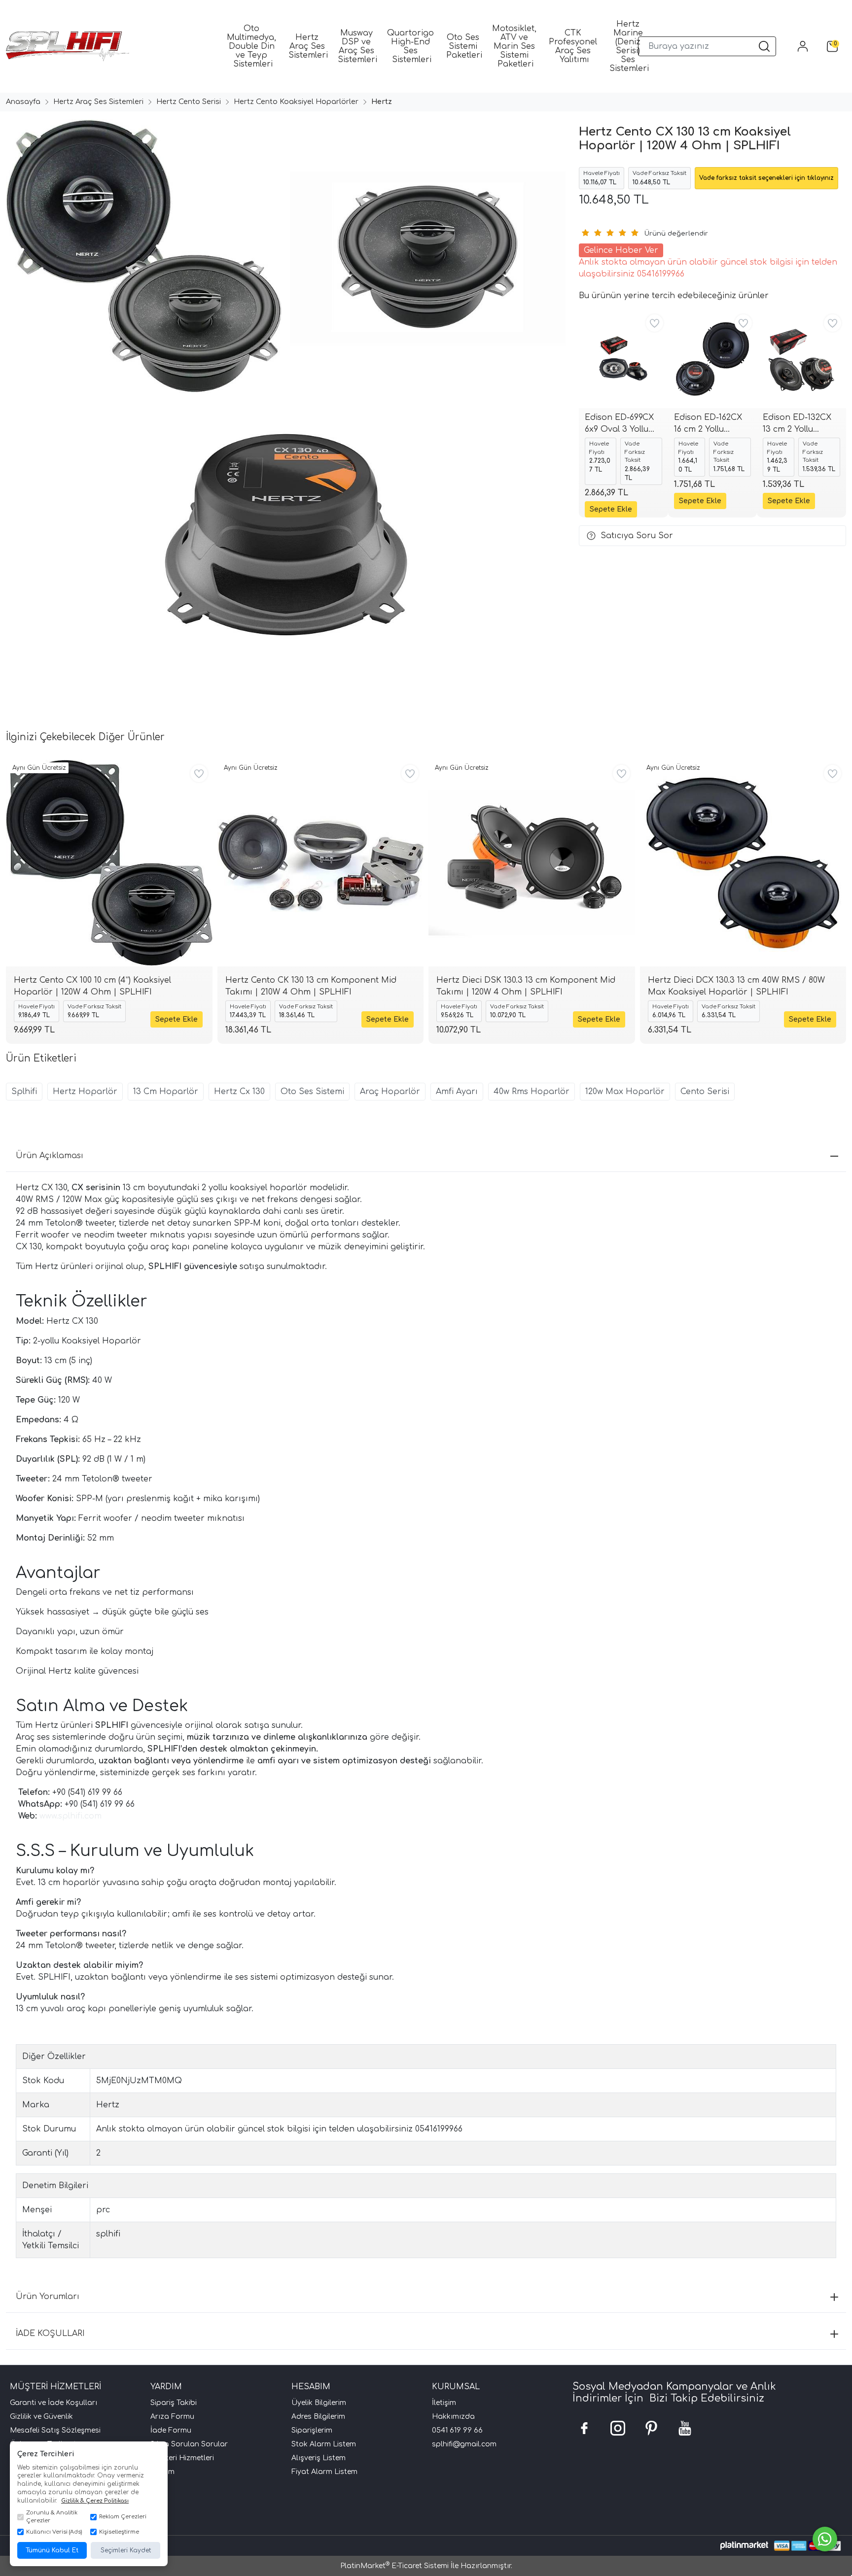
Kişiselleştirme (119, 2532)
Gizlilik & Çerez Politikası (95, 2501)
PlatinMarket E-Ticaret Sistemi (394, 2566)
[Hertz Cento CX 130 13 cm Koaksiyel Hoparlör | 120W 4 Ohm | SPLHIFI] (142, 257)
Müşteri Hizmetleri (182, 2458)
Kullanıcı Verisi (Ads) (54, 2532)
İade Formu (171, 2430)
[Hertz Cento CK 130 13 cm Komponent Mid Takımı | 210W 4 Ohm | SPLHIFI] (321, 863)
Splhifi (24, 1092)
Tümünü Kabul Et (52, 2550)
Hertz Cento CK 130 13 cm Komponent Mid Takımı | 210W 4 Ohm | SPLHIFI (311, 986)
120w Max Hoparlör (625, 1092)
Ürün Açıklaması (50, 1156)
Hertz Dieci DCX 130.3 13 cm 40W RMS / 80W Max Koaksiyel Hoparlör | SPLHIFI (736, 986)
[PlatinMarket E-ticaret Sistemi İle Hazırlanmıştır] (744, 2546)
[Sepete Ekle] (611, 509)
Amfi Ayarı (457, 1092)
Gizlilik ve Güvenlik (41, 2417)
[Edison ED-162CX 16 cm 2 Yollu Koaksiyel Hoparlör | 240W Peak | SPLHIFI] (713, 359)
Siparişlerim (312, 2430)
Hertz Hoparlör (85, 1092)
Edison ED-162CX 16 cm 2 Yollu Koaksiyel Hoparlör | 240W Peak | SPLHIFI (709, 424)
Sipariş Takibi (174, 2403)
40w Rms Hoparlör (532, 1092)
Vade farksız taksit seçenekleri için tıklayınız (766, 178)
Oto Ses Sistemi (312, 1092)
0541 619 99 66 (457, 2430)
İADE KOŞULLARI (50, 2334)
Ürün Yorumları (48, 2297)
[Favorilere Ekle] (655, 323)
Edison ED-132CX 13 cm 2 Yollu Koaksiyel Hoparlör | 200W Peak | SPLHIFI (797, 424)
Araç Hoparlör (390, 1092)
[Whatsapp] (825, 2539)
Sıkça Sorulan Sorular (189, 2444)
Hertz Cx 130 (239, 1092)
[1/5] (585, 233)
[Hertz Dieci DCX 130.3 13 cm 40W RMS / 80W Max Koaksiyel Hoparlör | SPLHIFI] (743, 863)
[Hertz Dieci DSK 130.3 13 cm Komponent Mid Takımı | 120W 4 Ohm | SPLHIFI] (532, 863)
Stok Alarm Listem (324, 2444)
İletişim (444, 2403)
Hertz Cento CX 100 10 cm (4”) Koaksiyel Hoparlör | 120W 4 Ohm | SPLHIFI (92, 986)
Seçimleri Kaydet (126, 2550)
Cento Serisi (705, 1092)
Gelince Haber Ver (621, 250)
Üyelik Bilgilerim (319, 2403)
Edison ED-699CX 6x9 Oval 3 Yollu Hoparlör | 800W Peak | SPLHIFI (619, 424)
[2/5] (591, 233)
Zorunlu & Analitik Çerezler (52, 2517)
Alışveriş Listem (319, 2458)
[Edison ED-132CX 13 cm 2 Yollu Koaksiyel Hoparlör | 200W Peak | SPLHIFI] (801, 359)
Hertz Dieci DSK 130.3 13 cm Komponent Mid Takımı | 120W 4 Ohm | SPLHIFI (526, 986)
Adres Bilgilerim (318, 2417)
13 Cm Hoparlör (166, 1092)
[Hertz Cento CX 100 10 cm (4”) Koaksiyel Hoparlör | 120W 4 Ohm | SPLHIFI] (109, 863)
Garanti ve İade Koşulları (53, 2403)
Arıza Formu (172, 2417)
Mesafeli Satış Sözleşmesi (55, 2430)
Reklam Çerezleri (123, 2517)
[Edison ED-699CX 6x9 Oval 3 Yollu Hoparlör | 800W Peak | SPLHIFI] (623, 359)
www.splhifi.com (71, 1816)
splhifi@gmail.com (464, 2444)
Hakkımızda (453, 2417)
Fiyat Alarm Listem (324, 2472)
